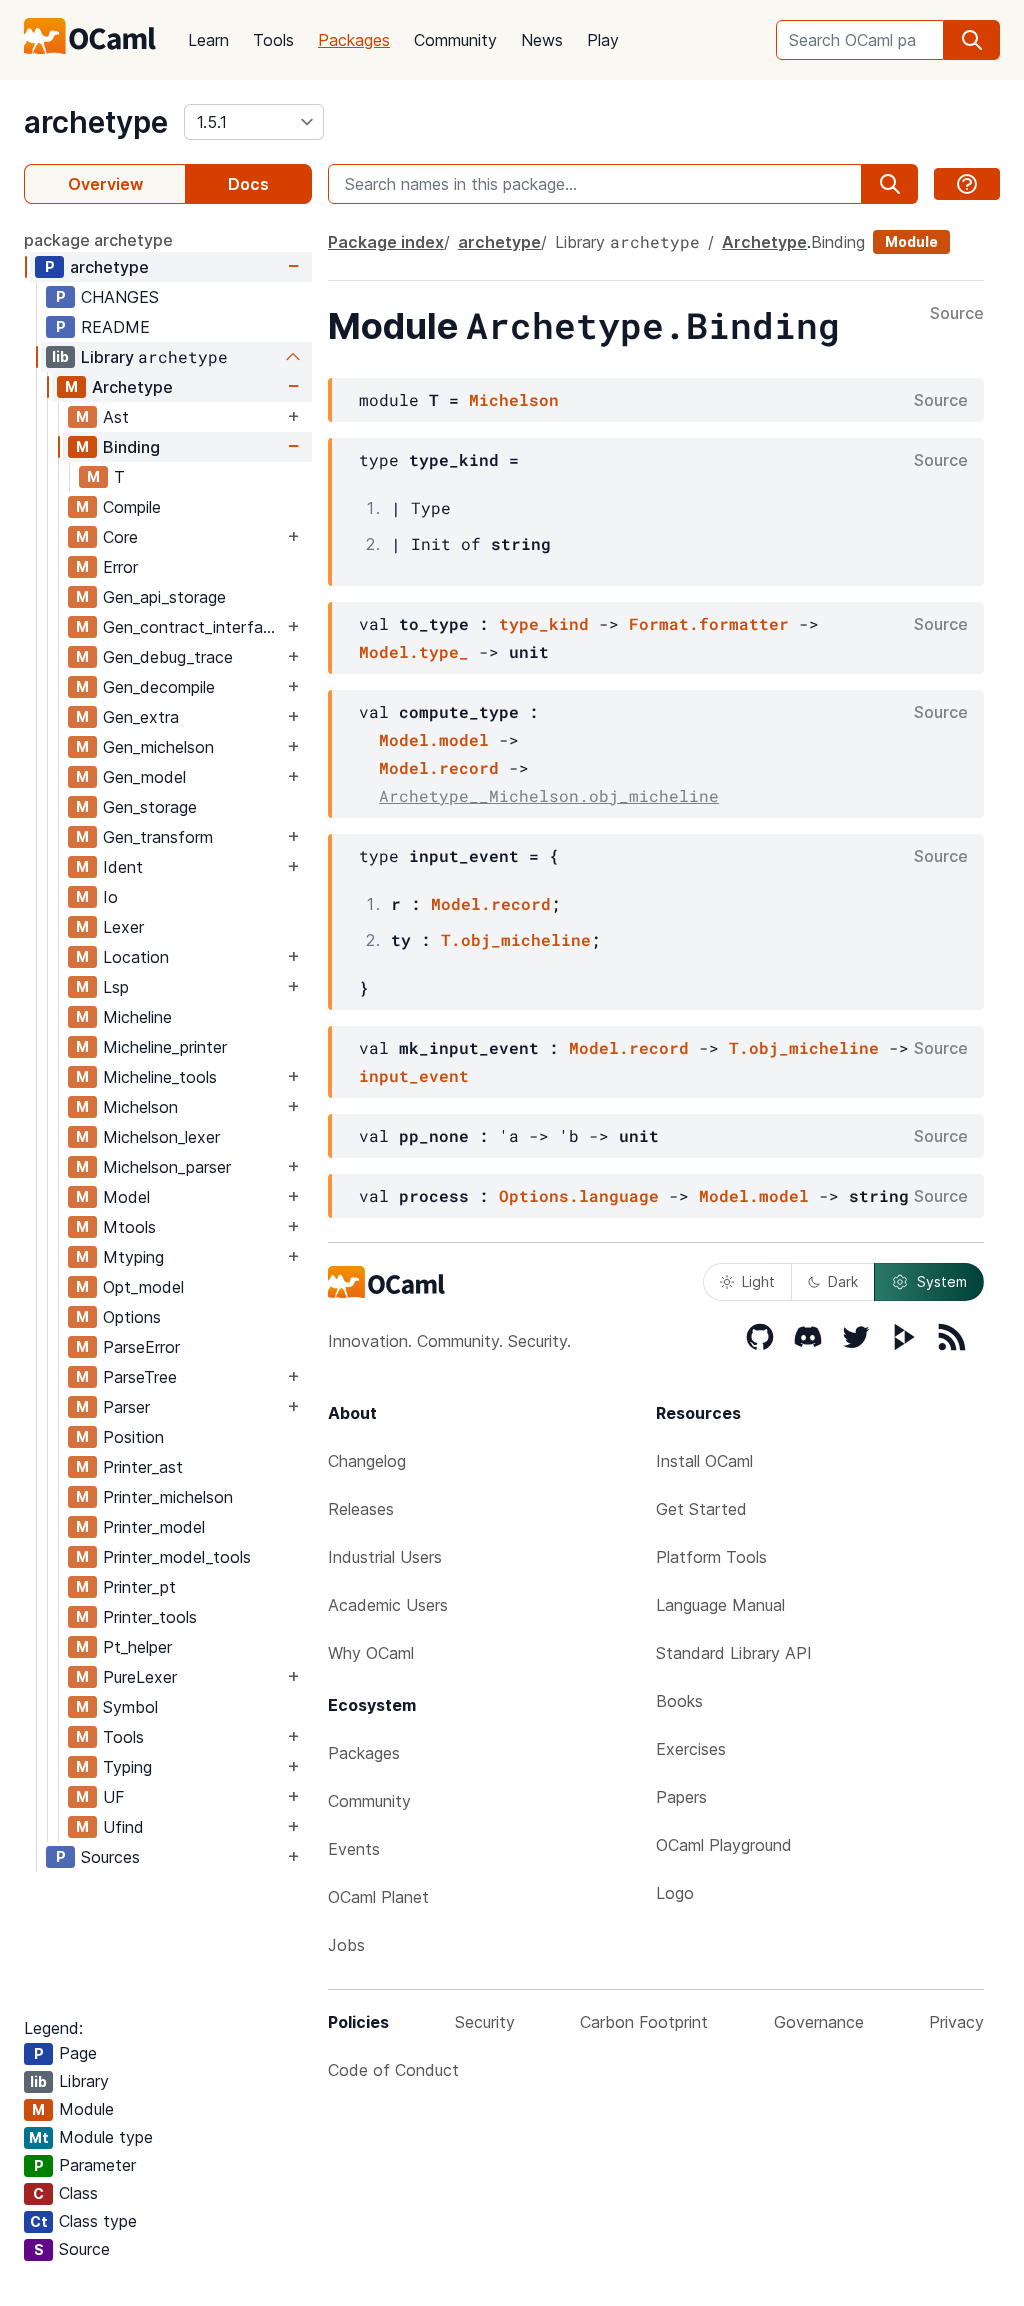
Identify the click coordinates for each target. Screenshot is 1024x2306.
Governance (819, 2022)
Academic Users (388, 1605)
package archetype (98, 240)
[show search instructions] (967, 184)
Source (957, 314)
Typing (127, 1767)
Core (120, 537)
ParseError (141, 1347)
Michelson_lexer (161, 1137)
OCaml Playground (724, 1845)
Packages (354, 40)
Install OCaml (704, 1461)
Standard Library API (734, 1653)
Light (758, 1281)
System (942, 1281)
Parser (126, 1407)
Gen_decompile (159, 687)
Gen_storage (150, 807)
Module (911, 241)
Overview (105, 184)
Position (133, 1437)
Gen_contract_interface (192, 627)
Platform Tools (711, 1557)
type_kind (544, 623)
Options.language (579, 1195)
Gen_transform (158, 837)
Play (603, 40)
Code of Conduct (393, 2070)
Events (354, 1849)
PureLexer (140, 1677)
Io (110, 897)
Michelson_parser (167, 1167)
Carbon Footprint (644, 2022)
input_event (414, 1075)
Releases (361, 1509)
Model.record (439, 767)
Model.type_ (414, 651)
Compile (132, 507)
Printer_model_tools (177, 1557)
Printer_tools (150, 1617)
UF (114, 1797)
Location (136, 957)
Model (126, 1197)
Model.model (434, 739)
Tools (273, 40)
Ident (123, 867)
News (542, 40)
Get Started (701, 1509)
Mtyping (133, 1257)
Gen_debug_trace (168, 657)
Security (485, 2022)
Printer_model (154, 1527)
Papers (681, 1797)
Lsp (116, 987)
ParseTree (140, 1377)
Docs (248, 184)
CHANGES (120, 297)
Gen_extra (141, 717)
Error (120, 567)
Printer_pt (139, 1587)
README (115, 327)
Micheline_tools (160, 1077)
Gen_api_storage (164, 597)
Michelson (140, 1107)
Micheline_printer (165, 1047)
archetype (96, 122)
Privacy (956, 2022)
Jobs (346, 1945)
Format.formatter (709, 623)
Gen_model (144, 777)
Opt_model (143, 1287)
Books (679, 1701)
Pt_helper (137, 1647)
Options (132, 1317)
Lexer (123, 927)
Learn (208, 40)
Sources (110, 1857)
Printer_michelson (168, 1497)
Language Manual (720, 1605)
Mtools (129, 1227)
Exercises (691, 1749)
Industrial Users (385, 1557)
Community (455, 40)
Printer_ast (143, 1467)
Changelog (367, 1461)
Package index (386, 242)
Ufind (123, 1827)
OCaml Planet (378, 1897)
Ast (116, 417)
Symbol (130, 1707)
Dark (843, 1281)
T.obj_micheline (516, 939)
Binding (131, 447)
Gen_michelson (158, 747)
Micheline (137, 1017)
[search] (972, 40)
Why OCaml (371, 1653)
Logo (675, 1893)
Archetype (132, 387)
